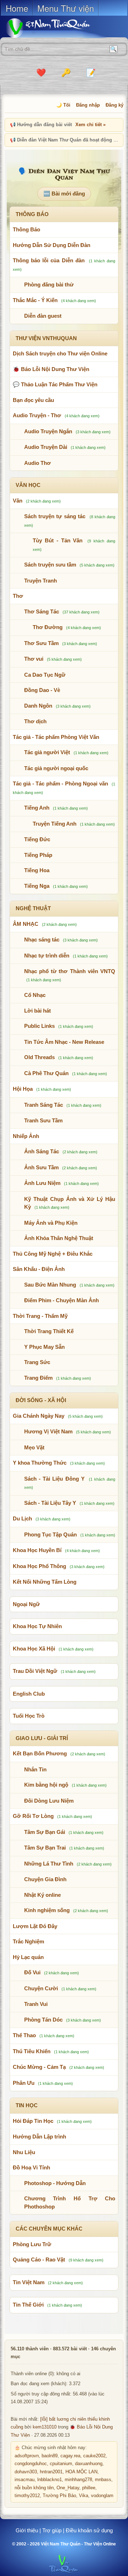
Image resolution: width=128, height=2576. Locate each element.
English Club (29, 1694)
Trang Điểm (38, 1378)
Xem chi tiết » (90, 125)
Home (17, 8)
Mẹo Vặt (34, 1447)
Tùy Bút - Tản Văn (58, 540)
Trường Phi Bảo (59, 2496)
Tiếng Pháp (38, 855)
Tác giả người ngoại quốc (56, 768)
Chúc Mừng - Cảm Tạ (39, 2067)
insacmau (25, 2480)
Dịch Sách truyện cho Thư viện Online (60, 353)
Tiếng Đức (37, 839)
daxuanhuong (89, 2464)
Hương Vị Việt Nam (48, 1431)
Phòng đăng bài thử (49, 285)
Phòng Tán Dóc (43, 2020)
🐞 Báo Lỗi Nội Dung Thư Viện (51, 369)
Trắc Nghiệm (28, 1941)
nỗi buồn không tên (34, 2488)
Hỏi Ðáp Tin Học (33, 2121)
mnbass (103, 2480)
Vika (84, 2496)
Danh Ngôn (38, 706)
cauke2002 (94, 2456)
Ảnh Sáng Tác (42, 1151)
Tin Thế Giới (28, 2305)
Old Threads (39, 1057)
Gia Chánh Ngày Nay (39, 1416)
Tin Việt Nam (29, 2282)
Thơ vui (34, 659)
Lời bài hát (38, 1011)
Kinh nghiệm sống (47, 1910)
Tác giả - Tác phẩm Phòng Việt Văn (56, 737)
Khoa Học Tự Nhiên (37, 1626)
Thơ (18, 596)
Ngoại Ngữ (26, 1604)
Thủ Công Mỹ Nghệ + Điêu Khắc (53, 1254)
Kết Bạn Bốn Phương (40, 1753)
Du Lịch (22, 1518)
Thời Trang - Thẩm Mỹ (40, 1316)
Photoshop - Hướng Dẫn (55, 2183)
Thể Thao (24, 2035)
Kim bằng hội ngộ (46, 1785)
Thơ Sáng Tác (42, 611)
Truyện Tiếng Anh (55, 824)
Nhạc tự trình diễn (47, 956)
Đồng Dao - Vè (42, 690)
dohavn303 (26, 2472)
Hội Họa (23, 1089)
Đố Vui (32, 1972)
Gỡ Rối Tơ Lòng (33, 1816)
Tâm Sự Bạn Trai (45, 1848)
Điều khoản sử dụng (89, 2530)
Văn (18, 501)
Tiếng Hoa (37, 870)
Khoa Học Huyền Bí (37, 1550)
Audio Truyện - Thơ (37, 415)
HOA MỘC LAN (81, 2472)
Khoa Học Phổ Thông (39, 1566)
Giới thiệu (27, 2530)
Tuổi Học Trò (29, 1716)
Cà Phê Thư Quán (46, 1073)
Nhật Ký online (42, 1895)
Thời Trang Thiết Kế (49, 1331)
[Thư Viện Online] (57, 28)
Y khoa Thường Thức (40, 1463)
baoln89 (50, 2456)
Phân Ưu (24, 2083)
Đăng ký (114, 105)
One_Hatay (68, 2488)
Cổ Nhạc (35, 995)
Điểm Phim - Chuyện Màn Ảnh (62, 1300)
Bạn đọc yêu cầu (33, 400)
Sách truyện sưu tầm (50, 565)
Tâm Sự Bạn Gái (45, 1832)
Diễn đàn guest (43, 316)
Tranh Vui (36, 2004)
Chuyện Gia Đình (45, 1879)
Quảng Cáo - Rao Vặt (39, 2260)
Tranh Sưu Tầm (43, 1120)
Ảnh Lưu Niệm (42, 1183)
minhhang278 (78, 2480)
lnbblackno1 (50, 2480)
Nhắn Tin (35, 1769)
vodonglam (102, 2496)
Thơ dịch (35, 721)
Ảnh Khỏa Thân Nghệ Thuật (59, 1238)
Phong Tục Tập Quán (50, 1534)
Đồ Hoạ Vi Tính (31, 2167)
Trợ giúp (52, 2530)
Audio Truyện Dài (46, 447)
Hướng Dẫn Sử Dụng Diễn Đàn (52, 245)
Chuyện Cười (41, 1988)
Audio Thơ (38, 463)
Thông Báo (26, 229)
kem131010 (45, 2427)
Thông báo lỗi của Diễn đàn (49, 260)
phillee (89, 2488)
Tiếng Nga (37, 886)
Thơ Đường (48, 627)
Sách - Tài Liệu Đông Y (54, 1479)
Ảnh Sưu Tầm (41, 1167)
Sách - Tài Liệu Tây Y (50, 1503)
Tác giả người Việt (47, 752)
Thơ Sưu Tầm (41, 643)
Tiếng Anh (37, 808)
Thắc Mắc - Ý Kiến (35, 300)
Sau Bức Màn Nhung (50, 1285)
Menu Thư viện (66, 8)
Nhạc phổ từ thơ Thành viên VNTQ (70, 971)
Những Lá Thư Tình (49, 1864)
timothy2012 (27, 2496)
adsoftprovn (27, 2456)
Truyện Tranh (41, 581)
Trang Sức (37, 1362)
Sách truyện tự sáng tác (55, 516)
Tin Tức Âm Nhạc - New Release (64, 1042)
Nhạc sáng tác (42, 940)
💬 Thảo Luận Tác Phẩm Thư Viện (55, 384)
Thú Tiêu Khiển (32, 2051)
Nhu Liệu (24, 2152)
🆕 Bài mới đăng (64, 194)
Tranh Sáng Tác (44, 1105)
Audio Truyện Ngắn (48, 431)
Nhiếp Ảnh (26, 1136)
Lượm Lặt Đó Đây (35, 1926)
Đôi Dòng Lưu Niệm (49, 1801)
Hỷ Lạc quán (28, 1957)
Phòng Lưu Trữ (32, 2244)
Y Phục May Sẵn (44, 1347)
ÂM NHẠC (26, 924)
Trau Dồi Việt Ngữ (35, 1671)
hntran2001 (51, 2472)
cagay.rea (70, 2456)
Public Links (39, 1026)
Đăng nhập (88, 105)
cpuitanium (61, 2464)
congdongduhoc (31, 2464)
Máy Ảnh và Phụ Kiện (51, 1223)
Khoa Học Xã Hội (34, 1649)
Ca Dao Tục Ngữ (45, 675)
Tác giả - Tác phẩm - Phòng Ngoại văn (60, 783)
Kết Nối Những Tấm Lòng (45, 1582)
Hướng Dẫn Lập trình (39, 2137)
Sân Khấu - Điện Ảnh (39, 1269)
